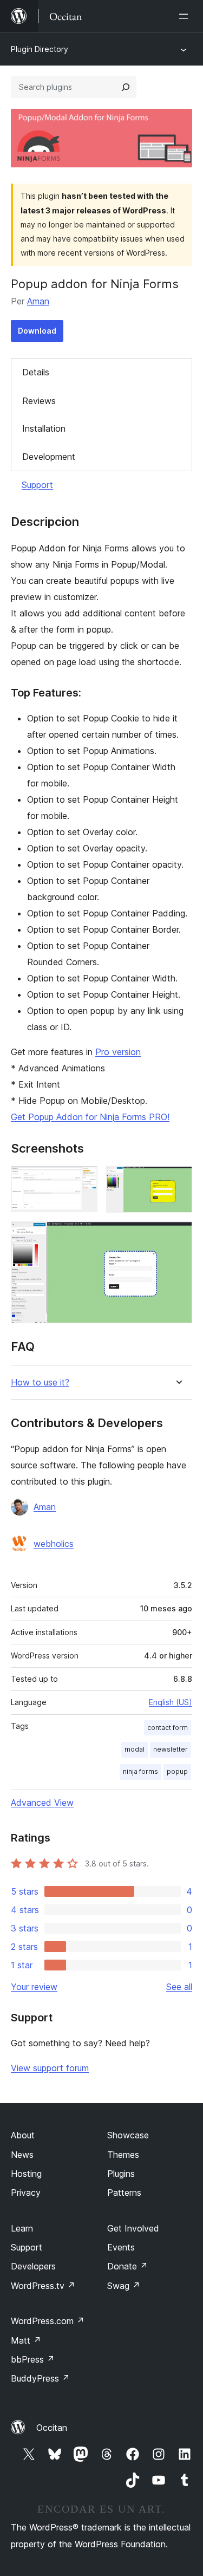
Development (49, 457)
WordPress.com (48, 2321)
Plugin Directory (40, 49)
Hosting (26, 2174)
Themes (123, 2155)
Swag (124, 2286)
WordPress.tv (43, 2286)
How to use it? (40, 1383)
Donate (127, 2266)
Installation (44, 428)
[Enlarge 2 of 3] (178, 1181)
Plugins (121, 2174)
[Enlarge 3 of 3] (178, 1236)
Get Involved (133, 2228)
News (22, 2155)
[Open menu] (186, 16)
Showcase (128, 2135)
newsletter (171, 1749)
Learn (22, 2228)
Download (37, 331)
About (23, 2135)
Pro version (118, 1052)
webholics (54, 1544)
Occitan (52, 2428)
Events (121, 2247)
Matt (26, 2340)
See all (179, 1987)
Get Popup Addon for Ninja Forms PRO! (90, 1117)
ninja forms (140, 1771)
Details (36, 372)
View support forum (50, 2068)
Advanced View (42, 1803)
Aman (38, 301)
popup (177, 1771)
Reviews (39, 401)
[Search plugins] (126, 87)
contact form (168, 1728)
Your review (34, 1987)
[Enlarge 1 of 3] (83, 1181)
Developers (33, 2266)
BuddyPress (40, 2378)
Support (37, 485)
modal (135, 1749)
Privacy (26, 2193)
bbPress (33, 2359)
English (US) (171, 1702)
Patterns (124, 2193)
